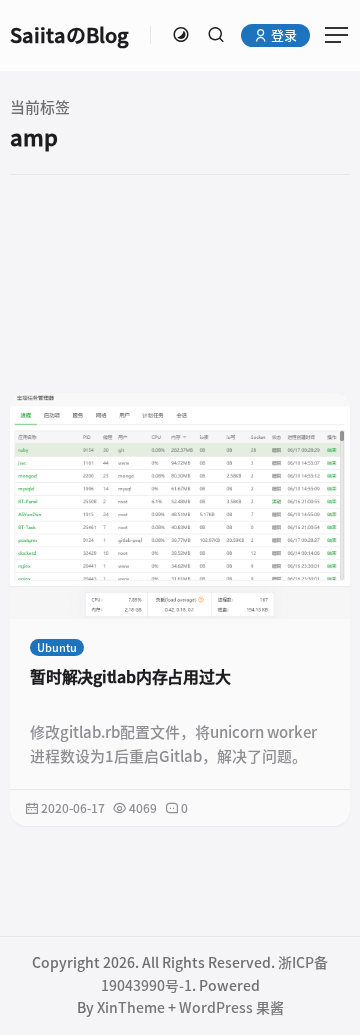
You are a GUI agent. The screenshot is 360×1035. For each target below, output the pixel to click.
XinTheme (131, 1008)
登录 (282, 35)
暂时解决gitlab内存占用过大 (130, 677)
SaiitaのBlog (69, 35)
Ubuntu (57, 647)
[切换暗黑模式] (181, 35)
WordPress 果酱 (231, 1008)
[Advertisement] (180, 283)
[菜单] (330, 35)
